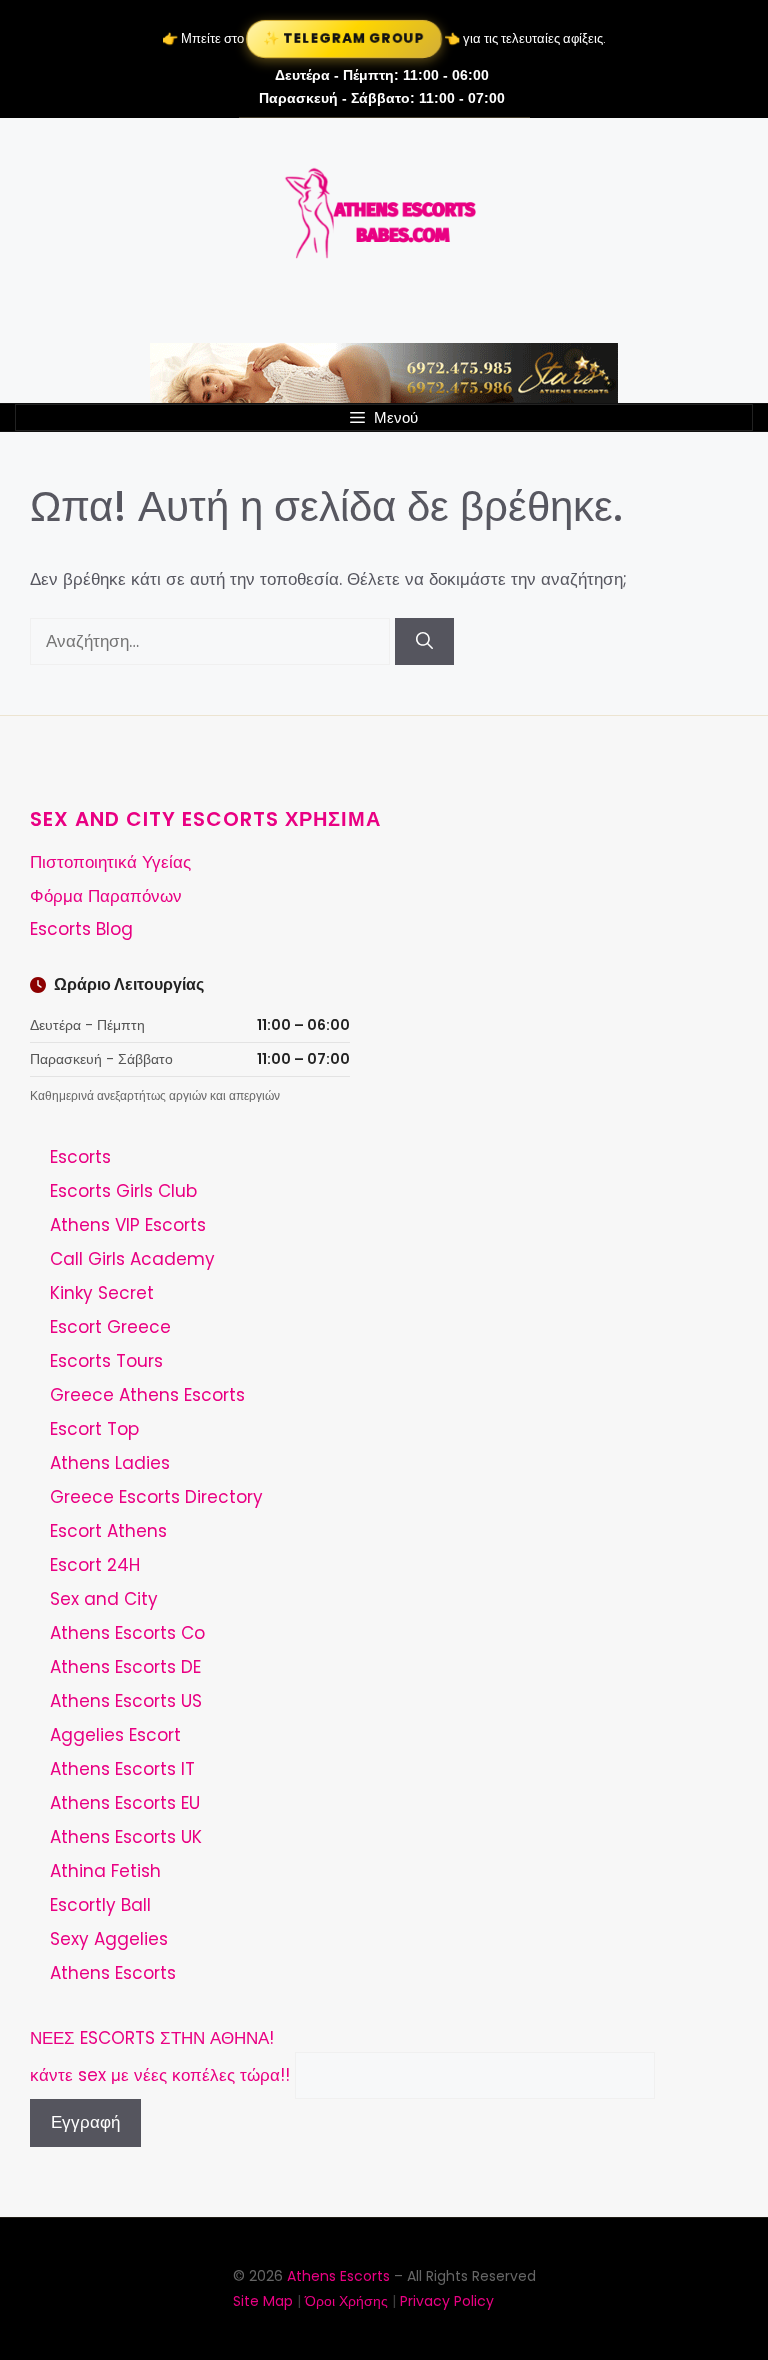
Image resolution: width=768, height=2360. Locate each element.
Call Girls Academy (132, 1259)
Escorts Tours (106, 1361)
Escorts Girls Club (123, 1191)
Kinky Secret (102, 1293)
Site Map (263, 2301)
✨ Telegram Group (344, 38)
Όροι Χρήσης (346, 2301)
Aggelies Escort (115, 1735)
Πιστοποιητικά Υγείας (110, 862)
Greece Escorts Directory (156, 1497)
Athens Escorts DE (125, 1667)
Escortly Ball (100, 1905)
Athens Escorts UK (126, 1837)
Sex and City (104, 1599)
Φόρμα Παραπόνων (106, 896)
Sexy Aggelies (109, 1939)
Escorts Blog (81, 929)
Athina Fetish (105, 1871)
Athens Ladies (110, 1463)
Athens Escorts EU (125, 1803)
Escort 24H (95, 1565)
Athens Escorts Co (127, 1633)
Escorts (80, 1157)
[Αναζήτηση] (424, 642)
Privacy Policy (447, 2301)
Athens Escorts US (126, 1701)
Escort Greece (110, 1327)
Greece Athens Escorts (147, 1395)
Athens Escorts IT (122, 1769)
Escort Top (94, 1429)
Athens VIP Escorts (128, 1225)
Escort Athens (108, 1531)
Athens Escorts (113, 1973)
